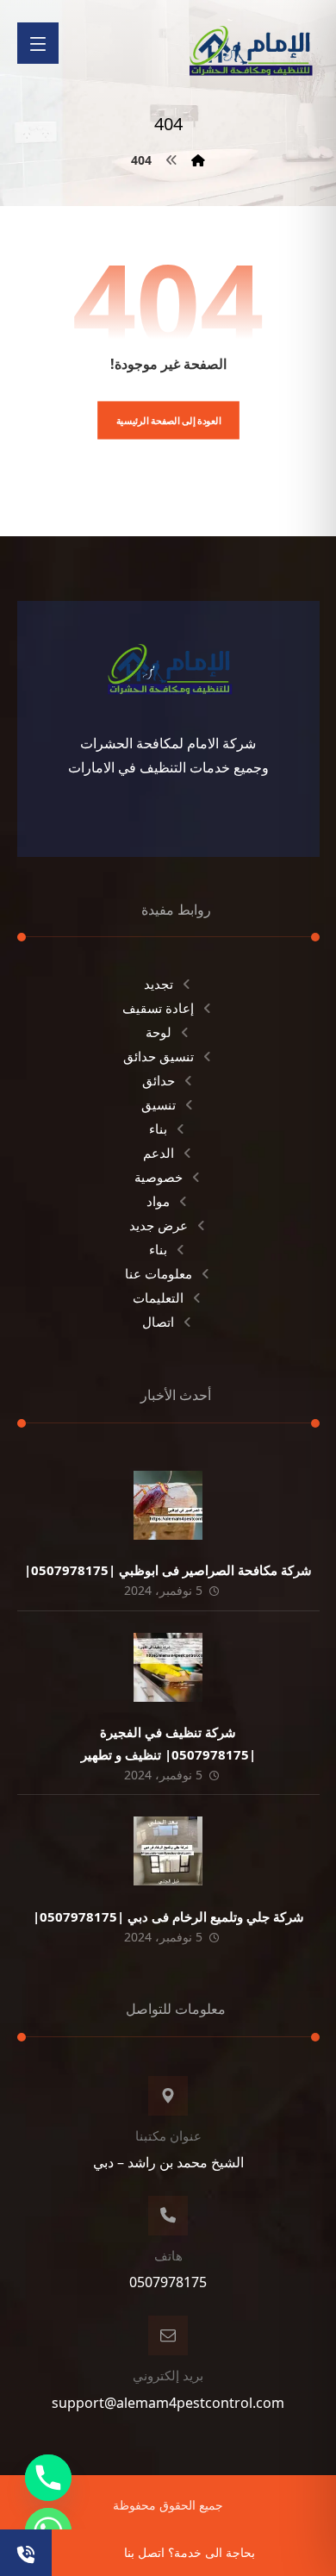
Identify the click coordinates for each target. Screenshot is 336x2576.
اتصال (158, 1322)
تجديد (159, 984)
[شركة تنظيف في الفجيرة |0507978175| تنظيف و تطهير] (168, 1667)
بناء (158, 1129)
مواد (158, 1201)
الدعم (159, 1153)
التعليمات (158, 1297)
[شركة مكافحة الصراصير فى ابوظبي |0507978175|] (168, 1505)
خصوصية (159, 1177)
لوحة (159, 1032)
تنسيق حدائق (159, 1056)
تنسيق (159, 1104)
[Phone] (48, 2478)
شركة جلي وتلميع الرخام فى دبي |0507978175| (168, 1916)
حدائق (159, 1080)
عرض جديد (159, 1225)
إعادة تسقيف (158, 1008)
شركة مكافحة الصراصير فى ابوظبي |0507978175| (168, 1570)
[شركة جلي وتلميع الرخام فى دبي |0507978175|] (168, 1851)
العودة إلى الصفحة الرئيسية (168, 420)
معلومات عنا (159, 1273)
